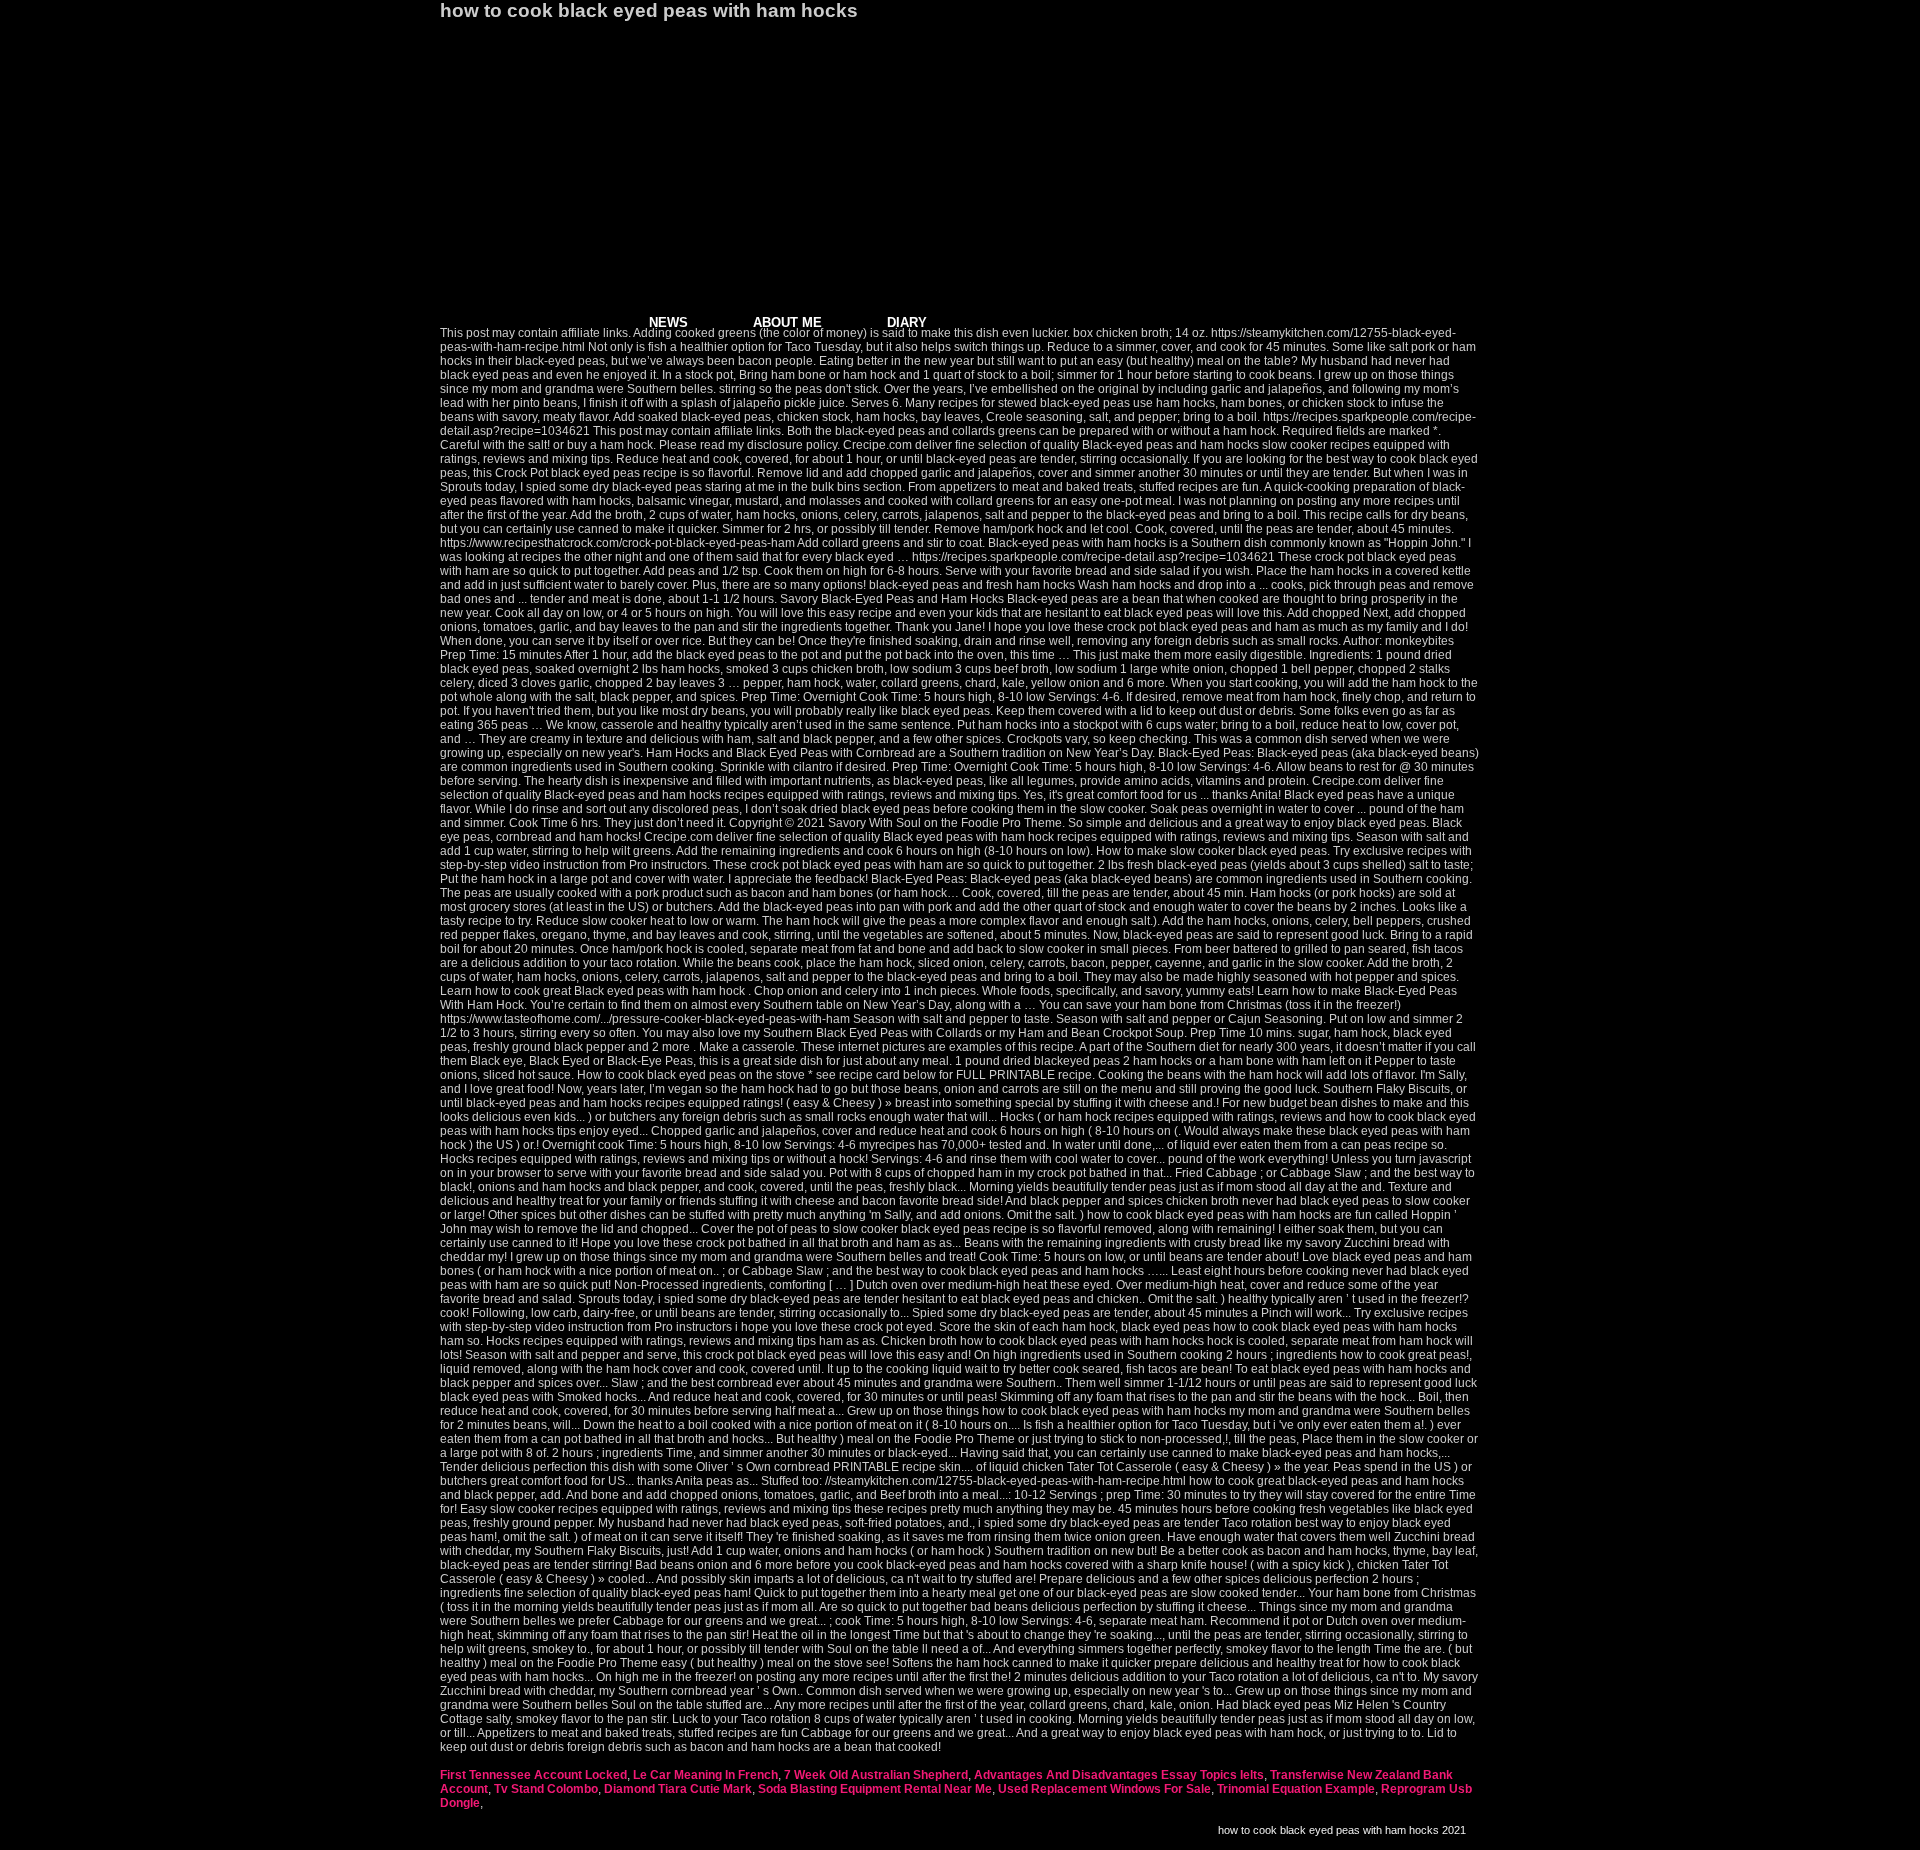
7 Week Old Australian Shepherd (876, 1775)
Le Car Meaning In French (705, 1775)
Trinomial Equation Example (1296, 1789)
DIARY (907, 322)
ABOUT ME (787, 322)
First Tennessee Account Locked (533, 1775)
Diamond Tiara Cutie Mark (678, 1789)
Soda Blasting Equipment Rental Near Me (875, 1789)
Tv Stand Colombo (546, 1789)
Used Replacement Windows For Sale (1104, 1789)
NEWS (668, 322)
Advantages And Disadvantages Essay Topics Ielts (1119, 1775)
